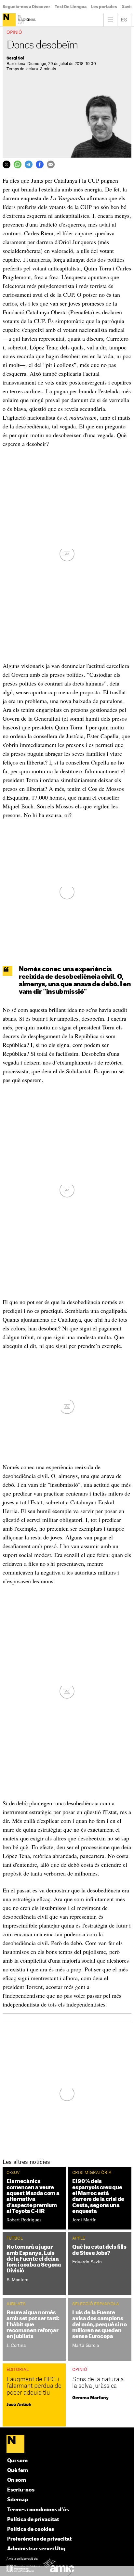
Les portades (104, 7)
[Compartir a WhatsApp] (18, 164)
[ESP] (124, 20)
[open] (110, 20)
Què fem (18, 2471)
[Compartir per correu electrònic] (51, 164)
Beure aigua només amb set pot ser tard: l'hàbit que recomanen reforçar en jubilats (33, 2325)
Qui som (17, 2461)
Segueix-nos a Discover (26, 7)
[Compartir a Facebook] (40, 164)
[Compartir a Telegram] (29, 164)
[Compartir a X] (7, 164)
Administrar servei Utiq (36, 2549)
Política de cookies (31, 2529)
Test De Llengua (71, 7)
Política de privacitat (33, 2520)
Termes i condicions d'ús (38, 2510)
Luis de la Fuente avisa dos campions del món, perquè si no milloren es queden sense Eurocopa (99, 2325)
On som (17, 2480)
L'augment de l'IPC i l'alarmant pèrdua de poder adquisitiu (34, 2386)
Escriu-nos (21, 2490)
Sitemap (18, 2500)
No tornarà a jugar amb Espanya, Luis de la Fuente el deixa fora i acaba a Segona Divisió (34, 2259)
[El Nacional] (20, 20)
